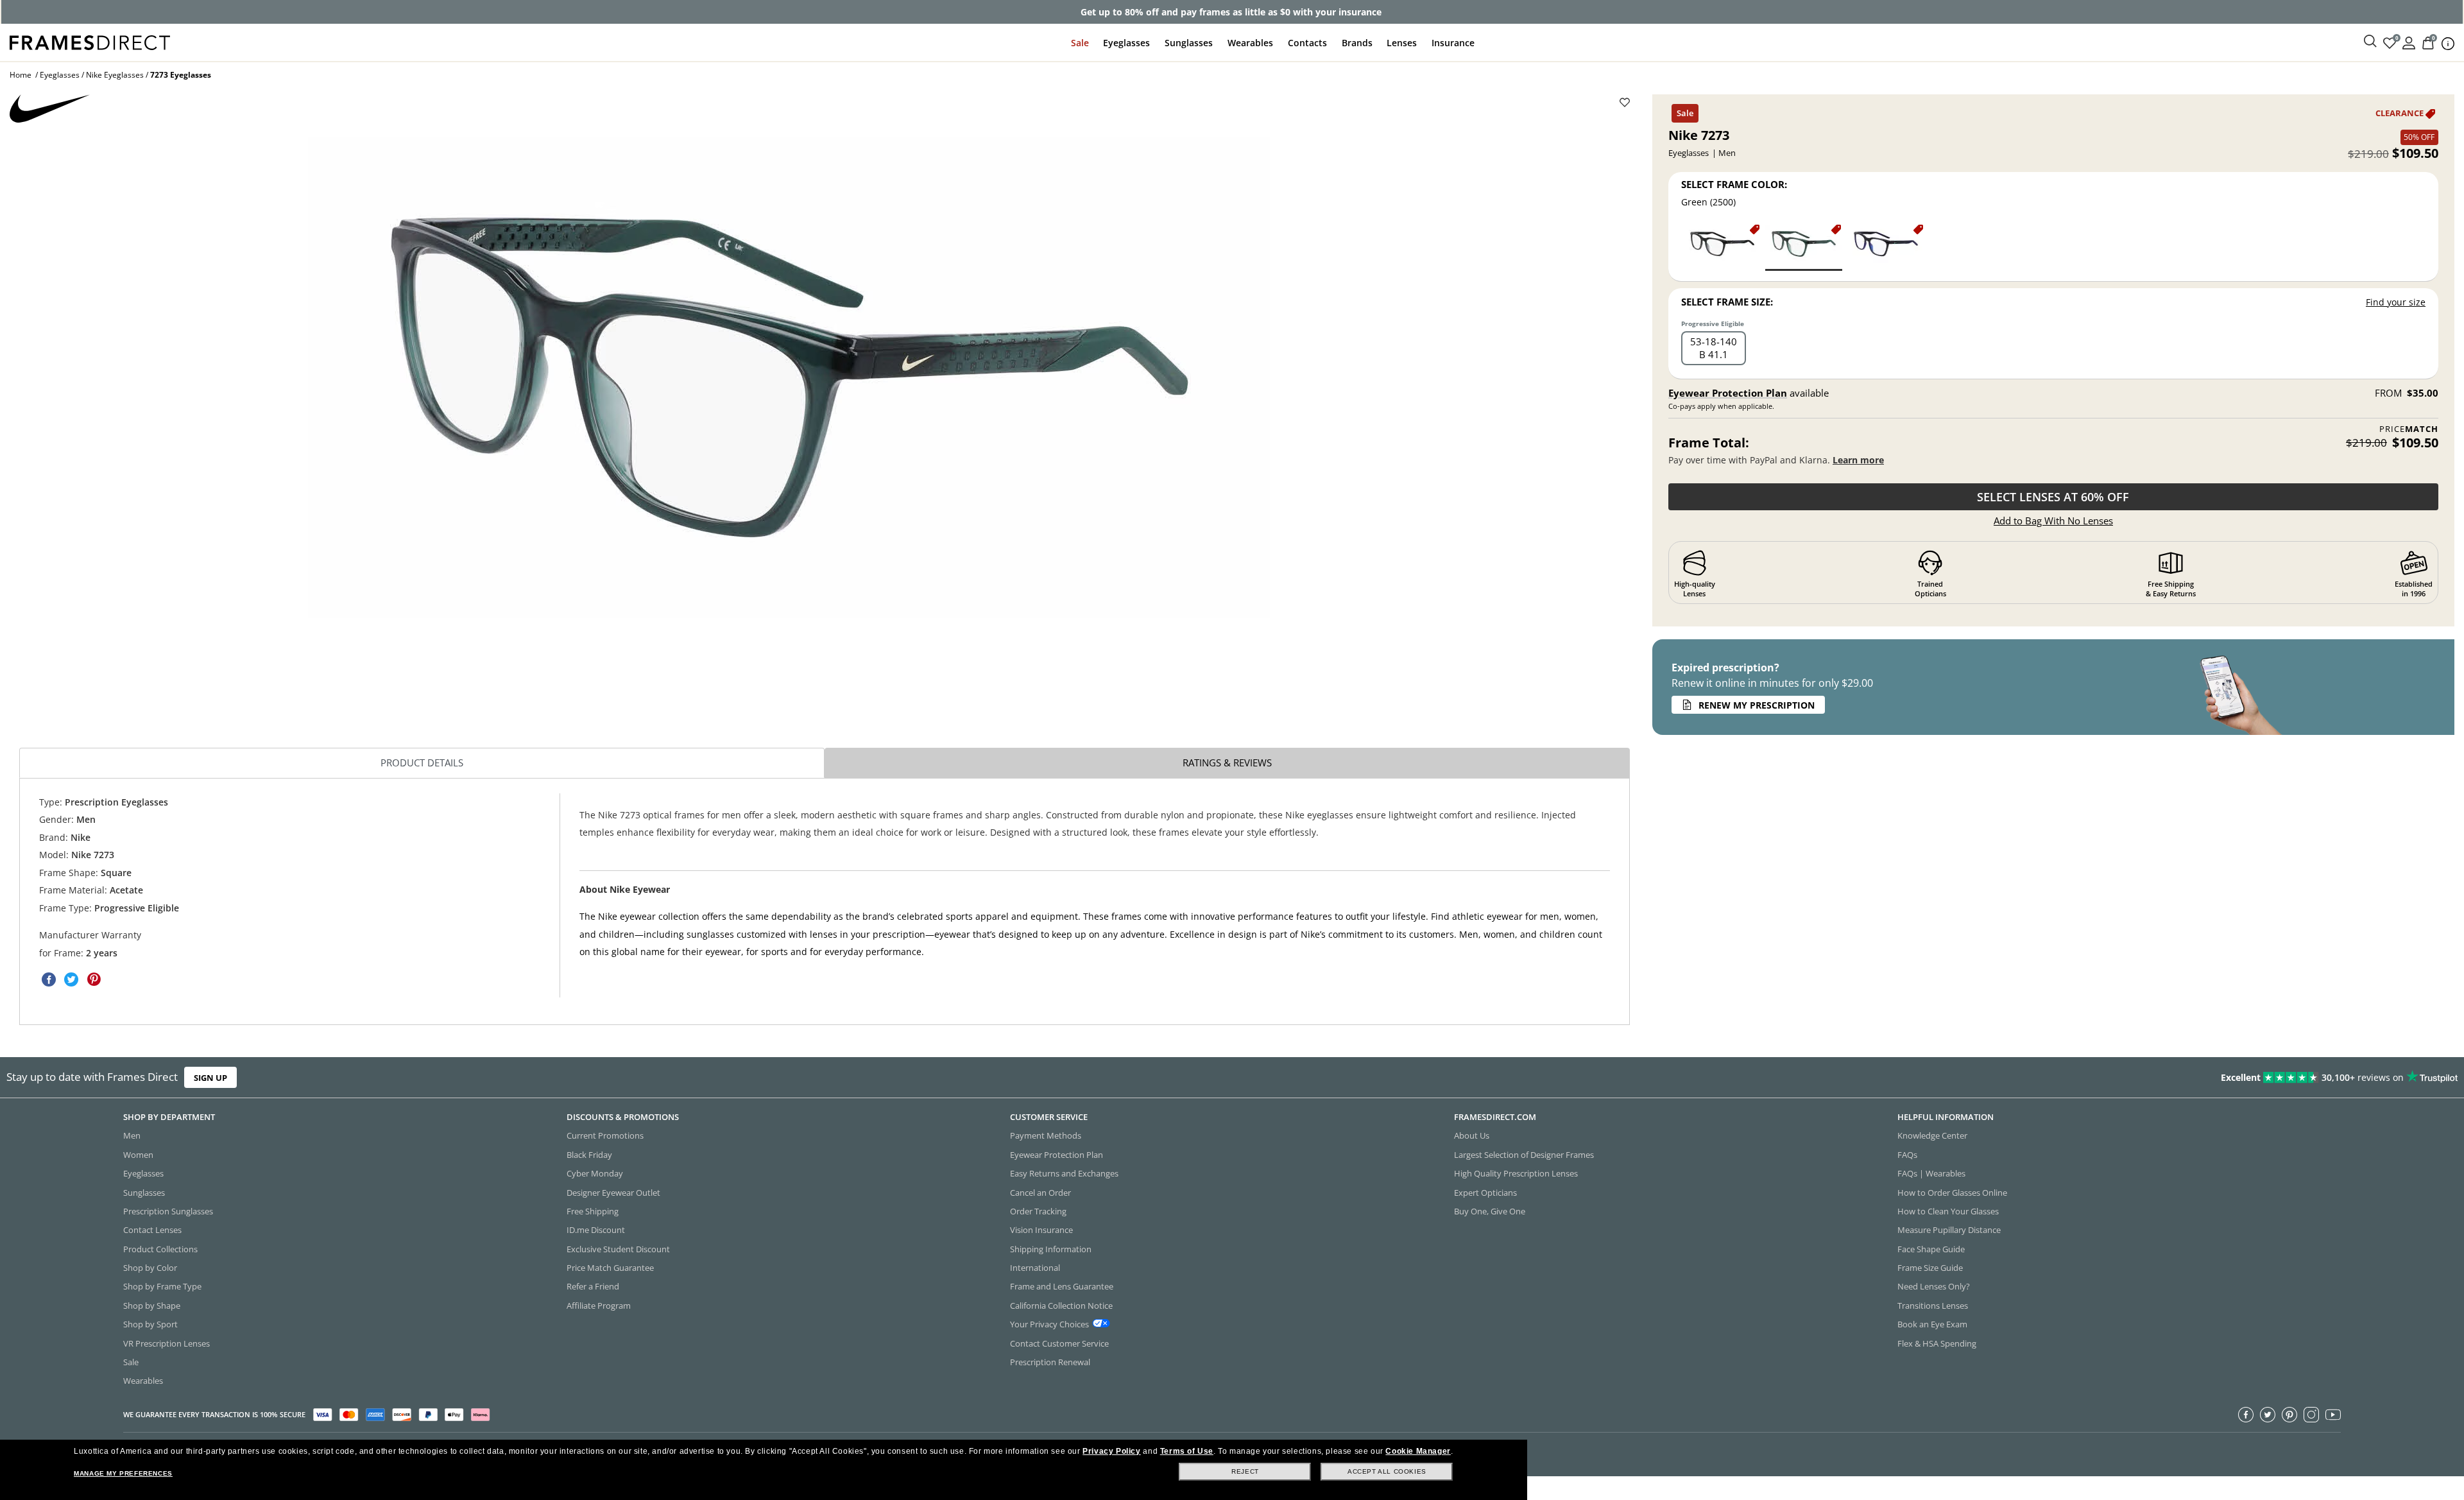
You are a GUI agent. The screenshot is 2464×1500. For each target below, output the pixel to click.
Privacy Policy (1111, 1451)
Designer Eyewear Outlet (613, 1193)
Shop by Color (150, 1268)
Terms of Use (1187, 1451)
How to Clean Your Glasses (1948, 1211)
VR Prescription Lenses (167, 1343)
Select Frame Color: (1734, 184)
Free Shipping (593, 1211)
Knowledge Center (1932, 1136)
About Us (1472, 1136)
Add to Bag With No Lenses (2053, 521)
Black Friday (589, 1155)
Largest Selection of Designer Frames (1524, 1155)
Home (21, 75)
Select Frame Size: (1727, 302)
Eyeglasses (1126, 43)
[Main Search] (2370, 42)
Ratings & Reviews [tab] (1227, 763)
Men (132, 1136)
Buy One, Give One (1490, 1211)
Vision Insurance (1041, 1230)
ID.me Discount (596, 1230)
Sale (1080, 43)
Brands (1357, 43)
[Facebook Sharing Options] (49, 979)
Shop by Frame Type (162, 1287)
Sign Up (210, 1078)
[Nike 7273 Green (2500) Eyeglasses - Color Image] (1804, 247)
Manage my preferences (123, 1473)
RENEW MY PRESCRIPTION (1757, 705)
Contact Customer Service (1059, 1343)
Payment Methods (1046, 1136)
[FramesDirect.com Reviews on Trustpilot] (1947, 1078)
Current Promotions (605, 1136)
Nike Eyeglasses (115, 75)
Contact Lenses (152, 1230)
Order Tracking (1038, 1211)
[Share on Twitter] (71, 979)
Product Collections (160, 1249)
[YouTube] (2333, 1415)
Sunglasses (1189, 43)
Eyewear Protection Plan (1728, 393)
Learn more (1858, 460)
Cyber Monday (595, 1173)
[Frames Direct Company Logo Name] (90, 41)
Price (2409, 429)
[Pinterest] (2289, 1415)
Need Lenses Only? (1934, 1287)
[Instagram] (2311, 1415)
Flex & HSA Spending (1937, 1343)
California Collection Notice (1061, 1306)
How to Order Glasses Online (1952, 1193)
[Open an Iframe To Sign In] (2409, 42)
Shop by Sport (150, 1324)
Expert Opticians (1485, 1193)
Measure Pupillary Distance (1949, 1230)
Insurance (1453, 43)
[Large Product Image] (789, 377)
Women (138, 1155)
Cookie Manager (1418, 1451)
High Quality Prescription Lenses (1516, 1173)
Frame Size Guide (1930, 1268)
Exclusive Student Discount (618, 1249)
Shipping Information (1051, 1249)
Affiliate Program (599, 1306)
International (1035, 1268)
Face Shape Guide (1931, 1249)
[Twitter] (2268, 1415)
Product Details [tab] (422, 763)
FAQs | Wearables (1931, 1173)
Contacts (1307, 43)
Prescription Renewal (1050, 1362)
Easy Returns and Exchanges (1064, 1173)
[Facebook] (2246, 1415)
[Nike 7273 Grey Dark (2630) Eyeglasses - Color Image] (1722, 247)
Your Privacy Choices (1049, 1324)
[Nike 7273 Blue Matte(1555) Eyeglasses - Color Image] (1886, 247)
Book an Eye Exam (1932, 1324)
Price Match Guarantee (610, 1268)
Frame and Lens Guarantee (1062, 1287)
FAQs (1907, 1155)
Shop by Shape (152, 1306)
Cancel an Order (1040, 1193)
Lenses (1402, 43)
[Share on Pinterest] (94, 979)
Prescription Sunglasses (168, 1211)
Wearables (1250, 43)
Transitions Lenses (1933, 1306)
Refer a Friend (593, 1287)
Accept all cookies (1387, 1471)
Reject (1245, 1471)
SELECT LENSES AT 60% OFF (2053, 497)
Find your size (2396, 302)
